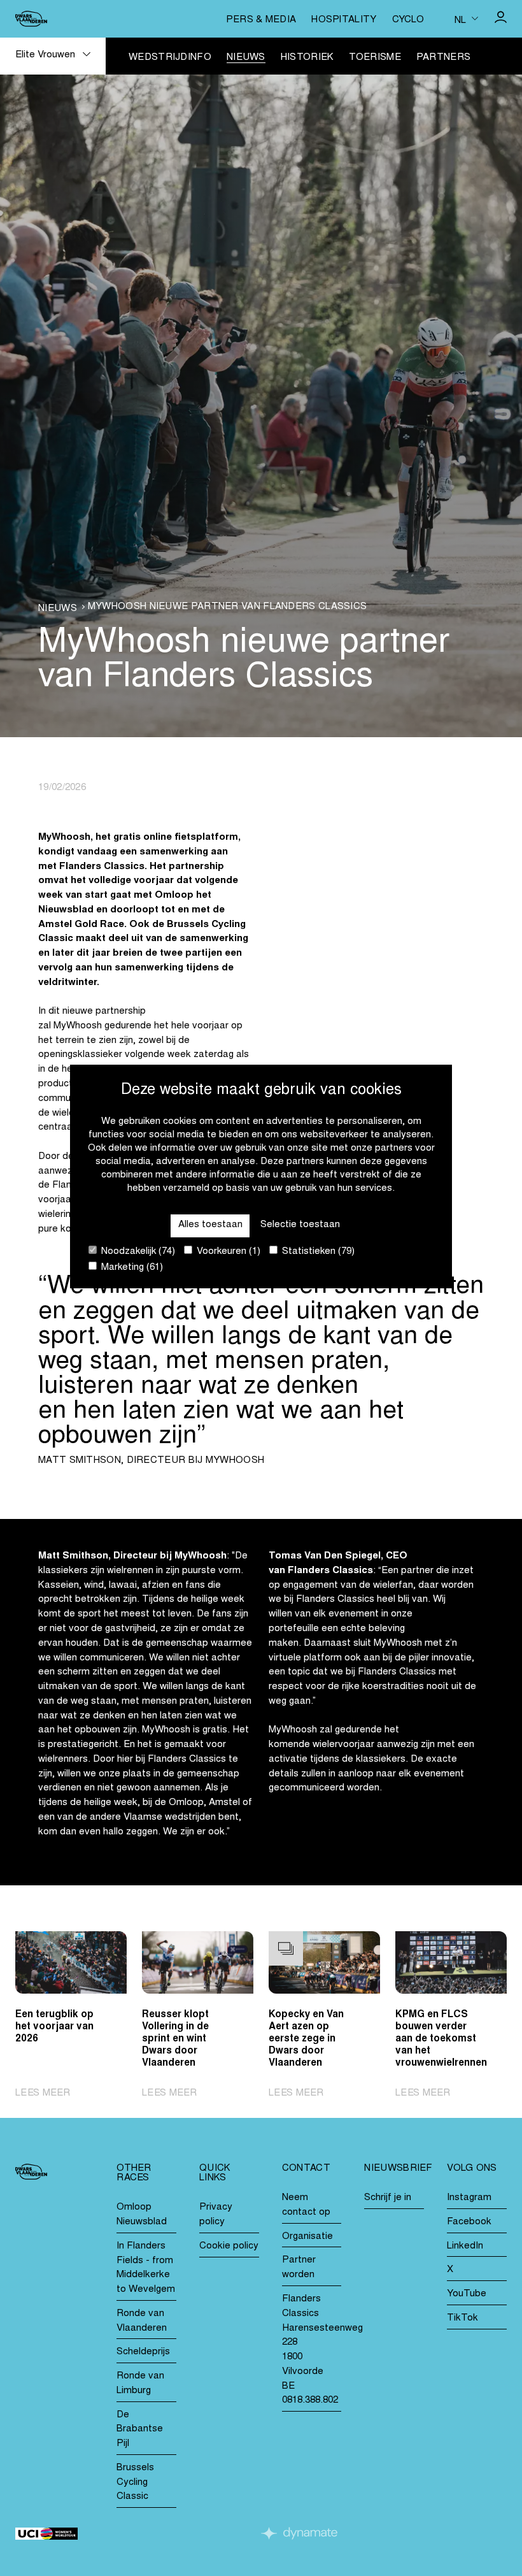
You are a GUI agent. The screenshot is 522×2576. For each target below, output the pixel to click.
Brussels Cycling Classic (135, 2483)
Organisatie (307, 2237)
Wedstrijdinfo (170, 58)
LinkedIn (465, 2246)
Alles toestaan (210, 1225)
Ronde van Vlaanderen (142, 2321)
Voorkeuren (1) (227, 1252)
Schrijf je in (388, 2198)
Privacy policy (216, 2215)
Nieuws (246, 58)
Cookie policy (229, 2246)
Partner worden (299, 2268)
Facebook (469, 2222)
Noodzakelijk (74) (137, 1252)
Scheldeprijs (143, 2352)
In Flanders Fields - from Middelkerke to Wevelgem (146, 2268)
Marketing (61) (131, 1268)
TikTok (462, 2318)
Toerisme (375, 58)
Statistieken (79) (317, 1252)
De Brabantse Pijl (140, 2430)
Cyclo (408, 20)
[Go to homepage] (31, 19)
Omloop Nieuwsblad (142, 2215)
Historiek (307, 58)
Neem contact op (306, 2205)
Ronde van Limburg (140, 2384)
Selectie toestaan (300, 1225)
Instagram (469, 2198)
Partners (443, 58)
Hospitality (344, 20)
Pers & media (261, 20)
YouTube (467, 2294)
